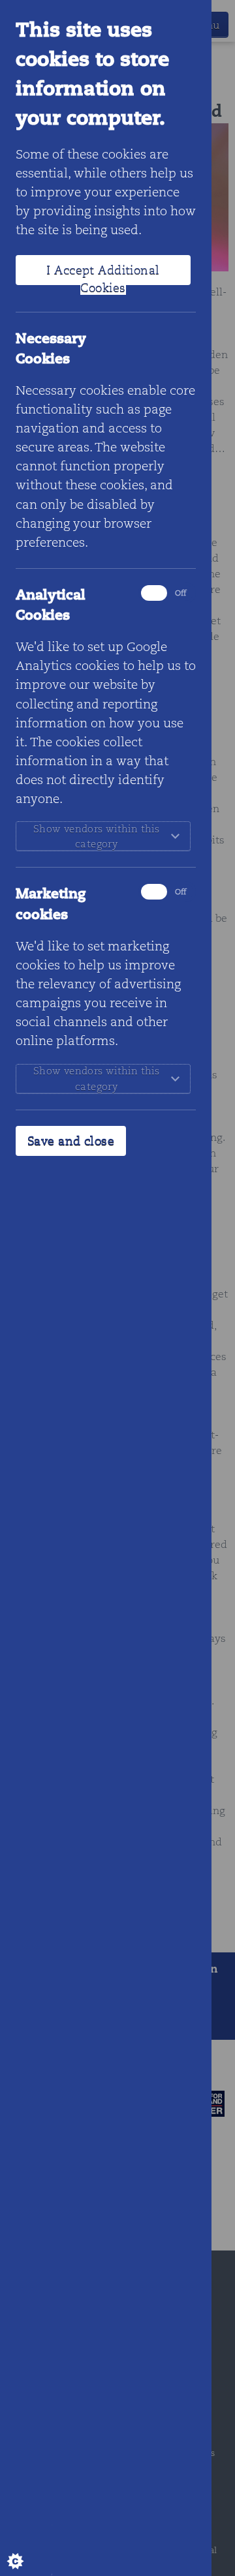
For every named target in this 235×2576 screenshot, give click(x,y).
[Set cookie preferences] (26, 2550)
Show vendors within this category (96, 836)
